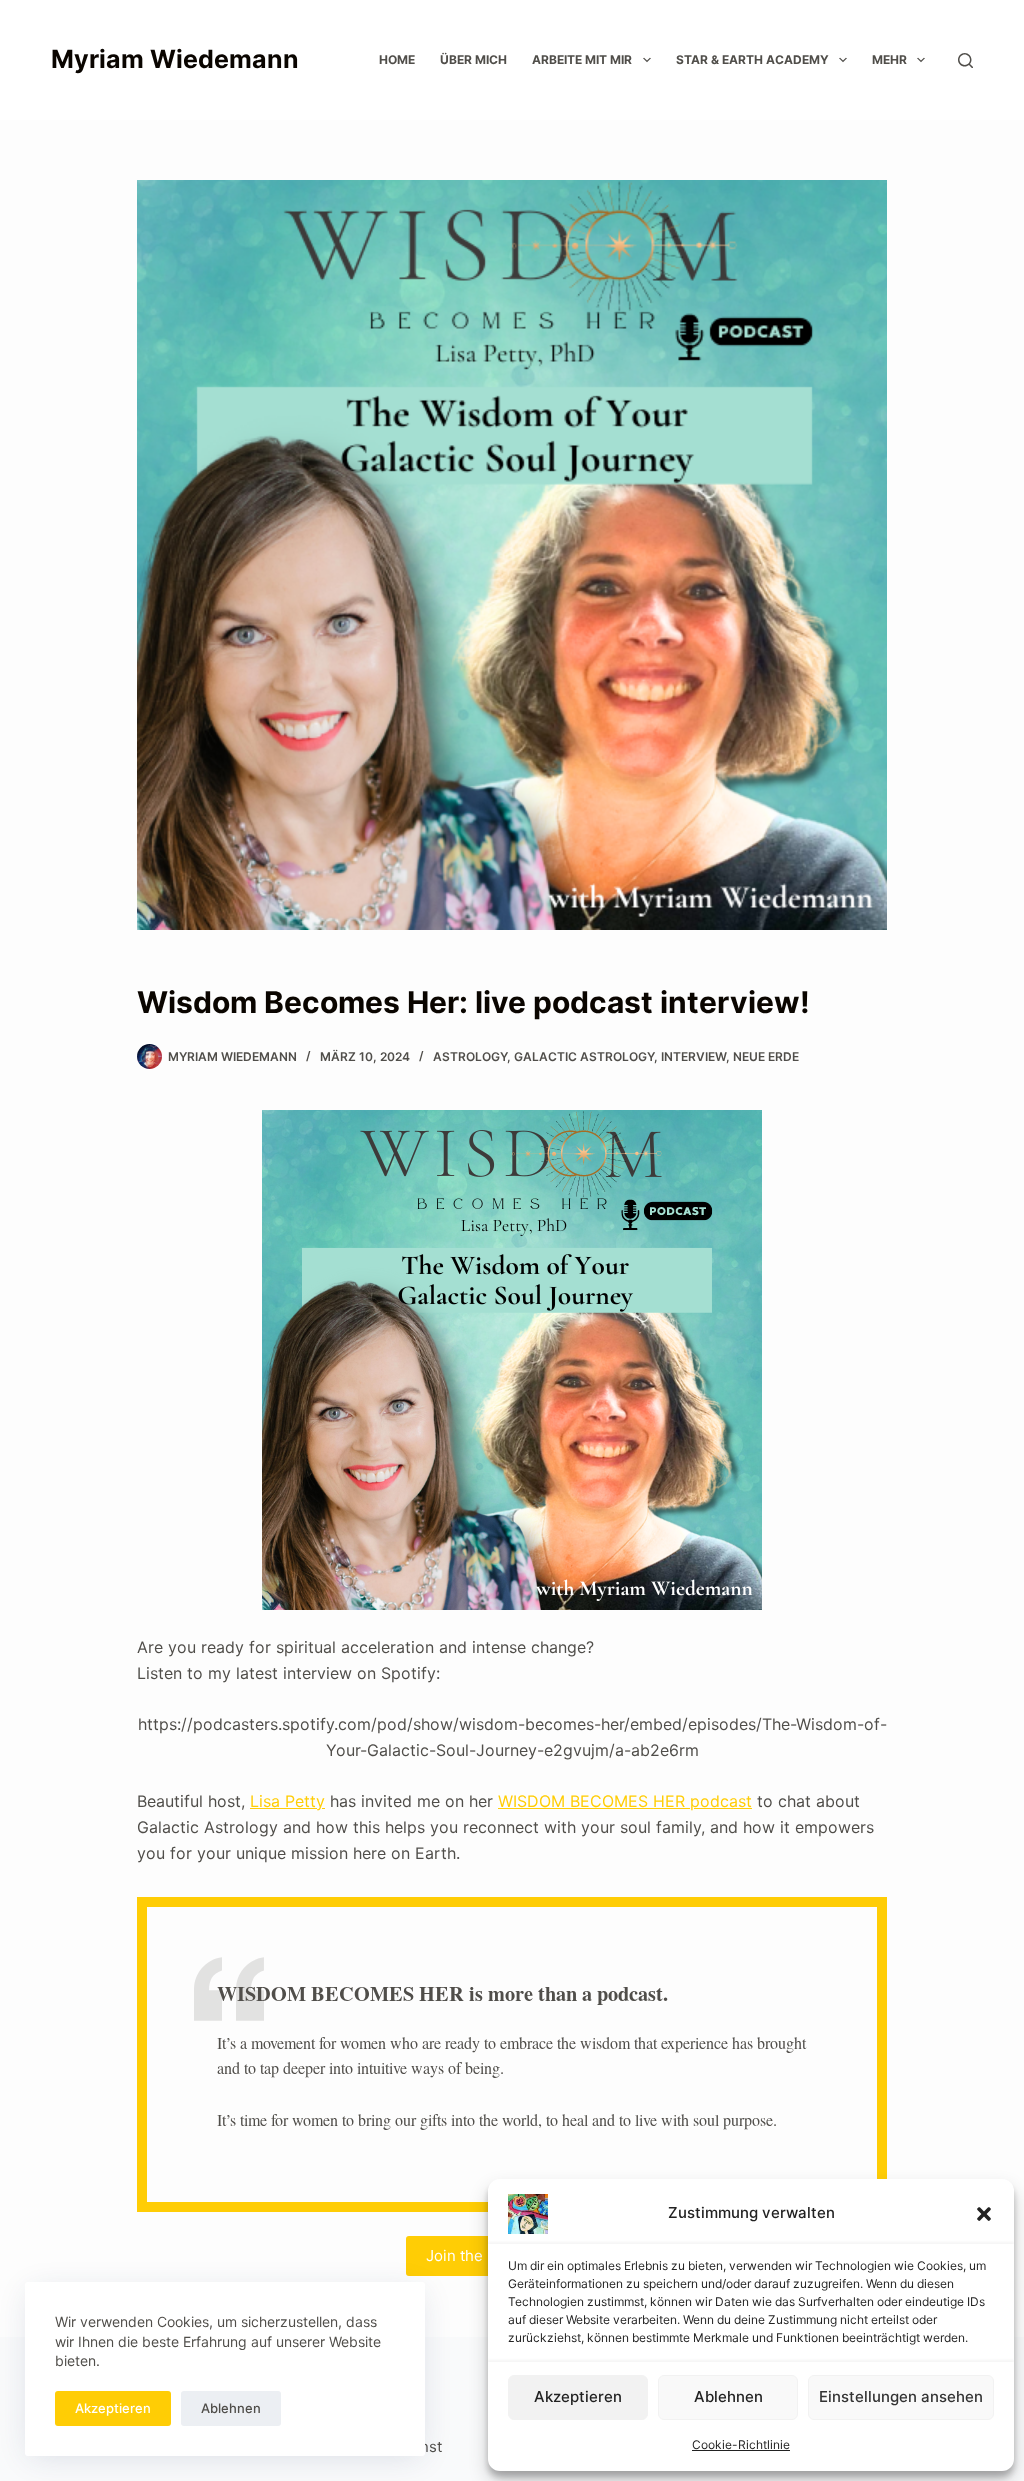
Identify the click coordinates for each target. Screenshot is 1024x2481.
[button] (984, 2214)
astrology (470, 1056)
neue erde (766, 1056)
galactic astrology (584, 1056)
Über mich (473, 59)
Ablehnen (728, 2396)
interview (693, 1056)
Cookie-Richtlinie (741, 2444)
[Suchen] (965, 60)
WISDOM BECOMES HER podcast (625, 1801)
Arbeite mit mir (582, 59)
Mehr (889, 59)
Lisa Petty (287, 1801)
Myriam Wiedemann (175, 59)
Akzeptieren (578, 2396)
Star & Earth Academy (752, 59)
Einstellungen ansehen (901, 2396)
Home (397, 59)
